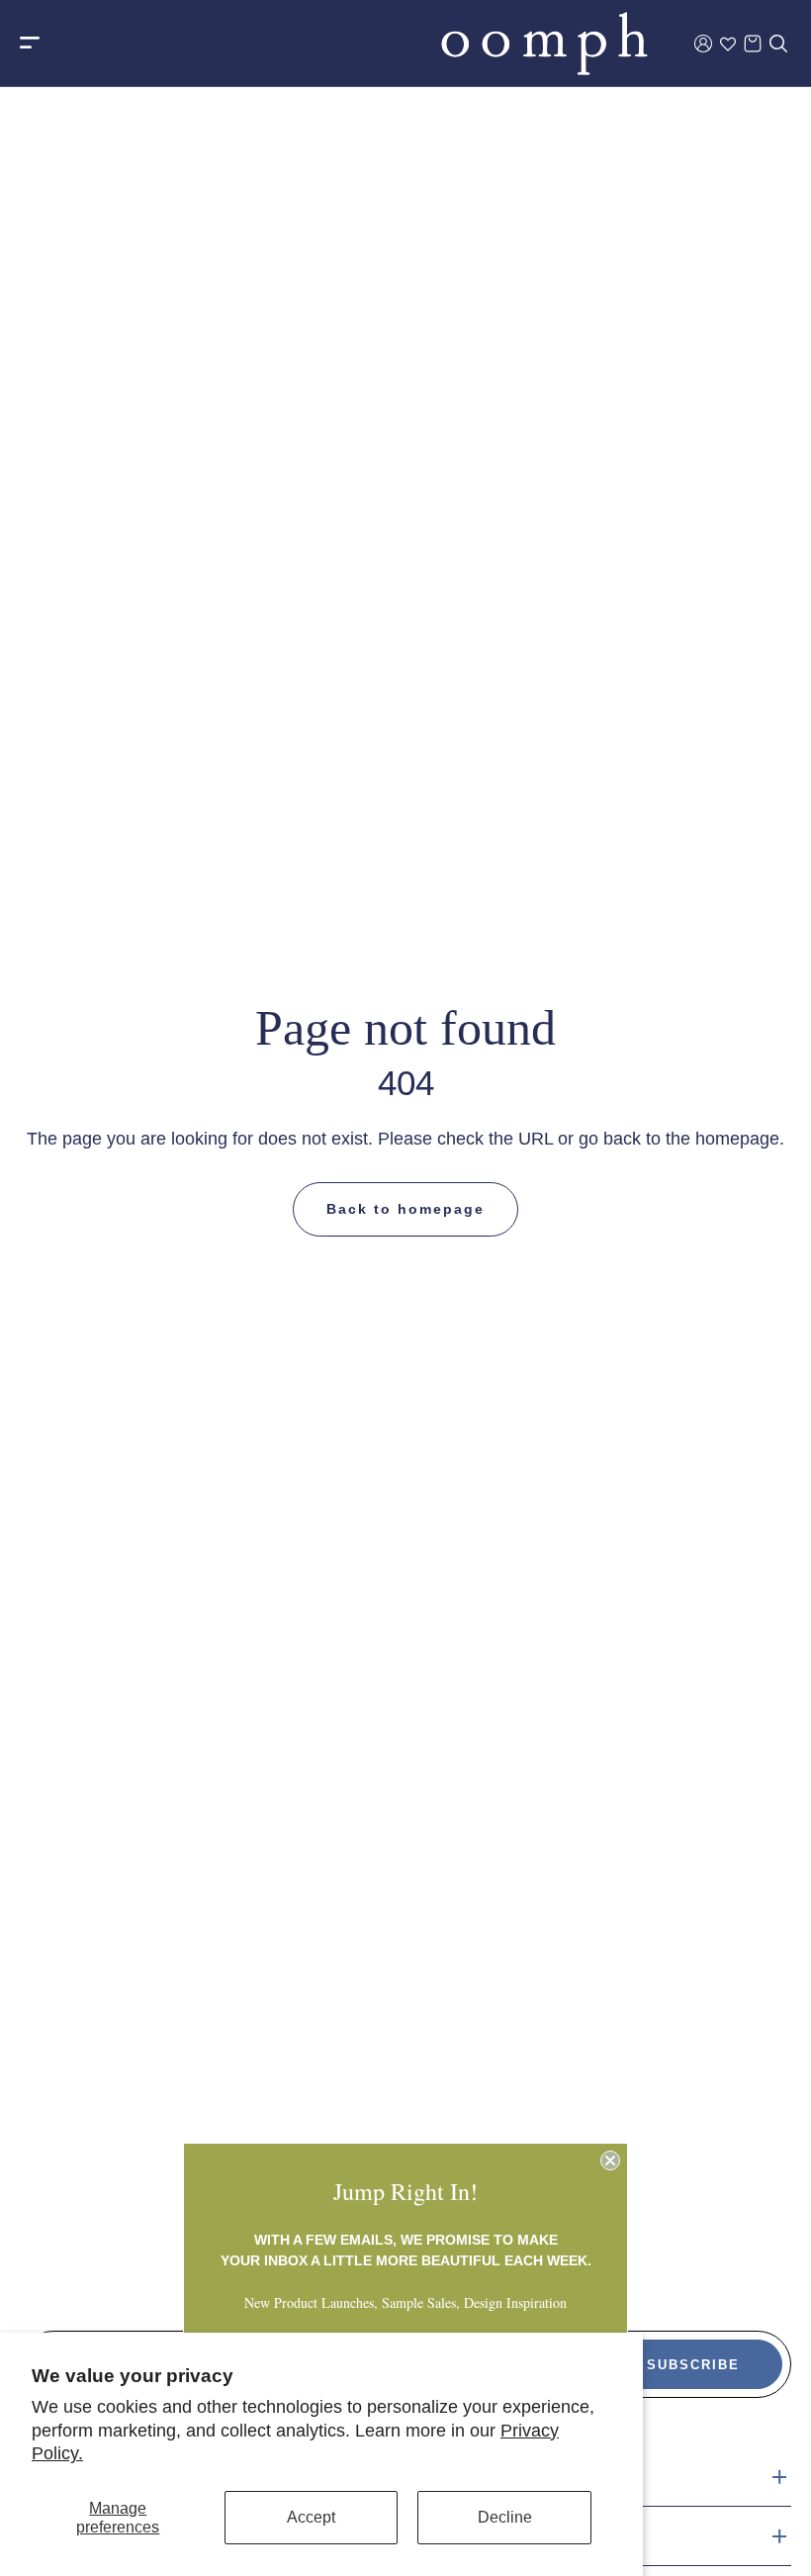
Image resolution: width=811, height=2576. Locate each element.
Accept (311, 2517)
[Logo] (544, 44)
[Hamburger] (30, 44)
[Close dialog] (610, 2161)
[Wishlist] (728, 44)
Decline (505, 2517)
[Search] (778, 44)
